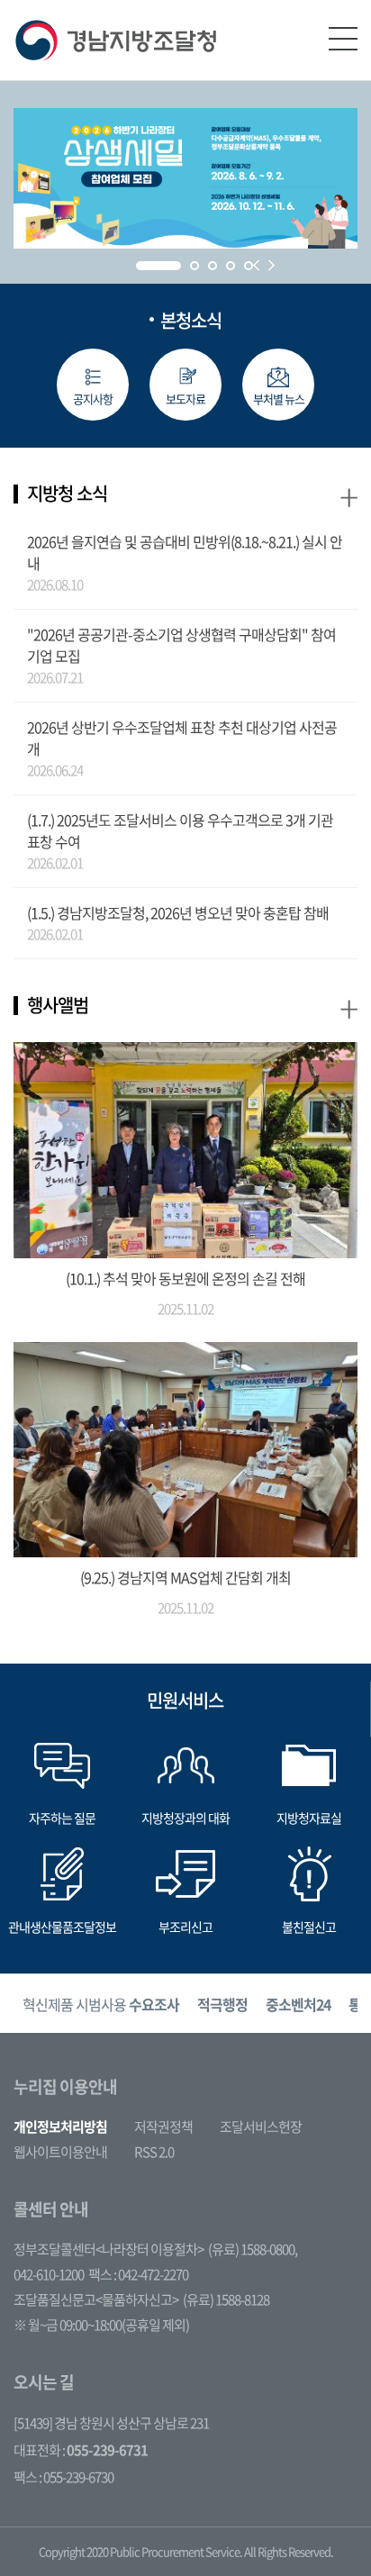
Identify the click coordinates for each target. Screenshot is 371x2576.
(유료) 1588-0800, (253, 2249)
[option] (101, 2004)
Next (271, 265)
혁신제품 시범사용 (101, 2004)
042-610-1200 (49, 2274)
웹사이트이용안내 (60, 2152)
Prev (256, 265)
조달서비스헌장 (261, 2127)
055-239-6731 (107, 2450)
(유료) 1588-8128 (226, 2299)
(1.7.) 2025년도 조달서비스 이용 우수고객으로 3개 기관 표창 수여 (180, 830)
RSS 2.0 (154, 2152)
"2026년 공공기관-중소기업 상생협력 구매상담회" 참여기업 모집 (181, 645)
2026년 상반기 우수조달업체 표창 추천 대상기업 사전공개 (182, 738)
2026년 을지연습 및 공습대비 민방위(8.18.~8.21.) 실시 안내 (185, 552)
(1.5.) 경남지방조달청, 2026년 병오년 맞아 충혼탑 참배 (178, 912)
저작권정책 (163, 2127)
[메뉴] (343, 39)
